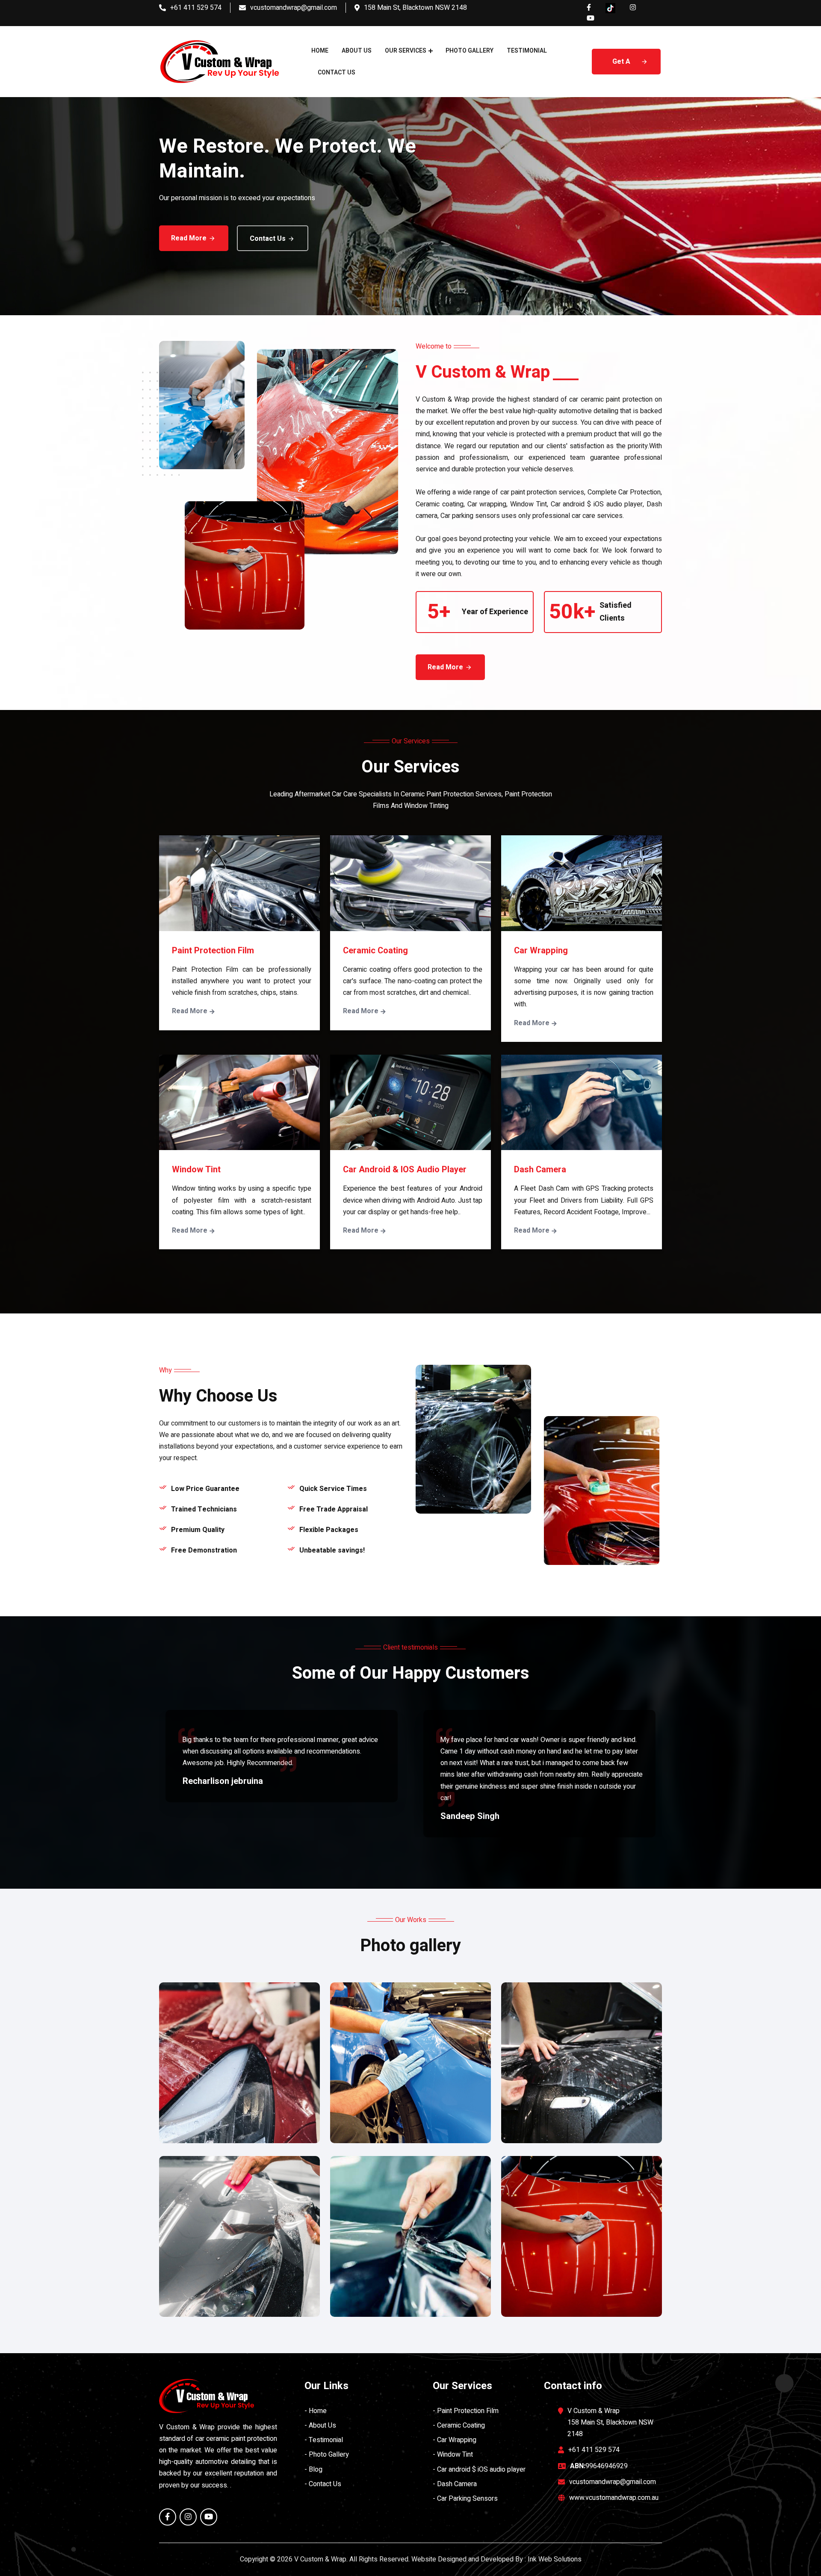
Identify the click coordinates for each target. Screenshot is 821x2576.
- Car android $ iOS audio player (479, 2470)
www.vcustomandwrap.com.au (614, 2498)
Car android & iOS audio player (405, 1170)
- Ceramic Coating (459, 2425)
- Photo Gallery (327, 2455)
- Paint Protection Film (466, 2411)
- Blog (313, 2470)
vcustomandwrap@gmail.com (294, 8)
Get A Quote (622, 65)
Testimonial (527, 51)
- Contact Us (323, 2484)
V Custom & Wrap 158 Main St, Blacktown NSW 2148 (610, 2422)
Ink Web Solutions (555, 2559)
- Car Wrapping (455, 2440)
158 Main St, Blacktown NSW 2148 (415, 8)
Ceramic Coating (375, 951)
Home (320, 51)
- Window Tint (453, 2455)
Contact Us (337, 72)
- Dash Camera (455, 2484)
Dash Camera (540, 1170)
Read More (189, 238)
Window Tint (196, 1170)
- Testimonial (324, 2440)
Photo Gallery (470, 51)
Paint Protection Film (213, 951)
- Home (316, 2411)
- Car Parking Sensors (465, 2499)
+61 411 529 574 (196, 8)
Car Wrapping (541, 951)
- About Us (320, 2425)
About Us (357, 51)
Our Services (406, 51)
